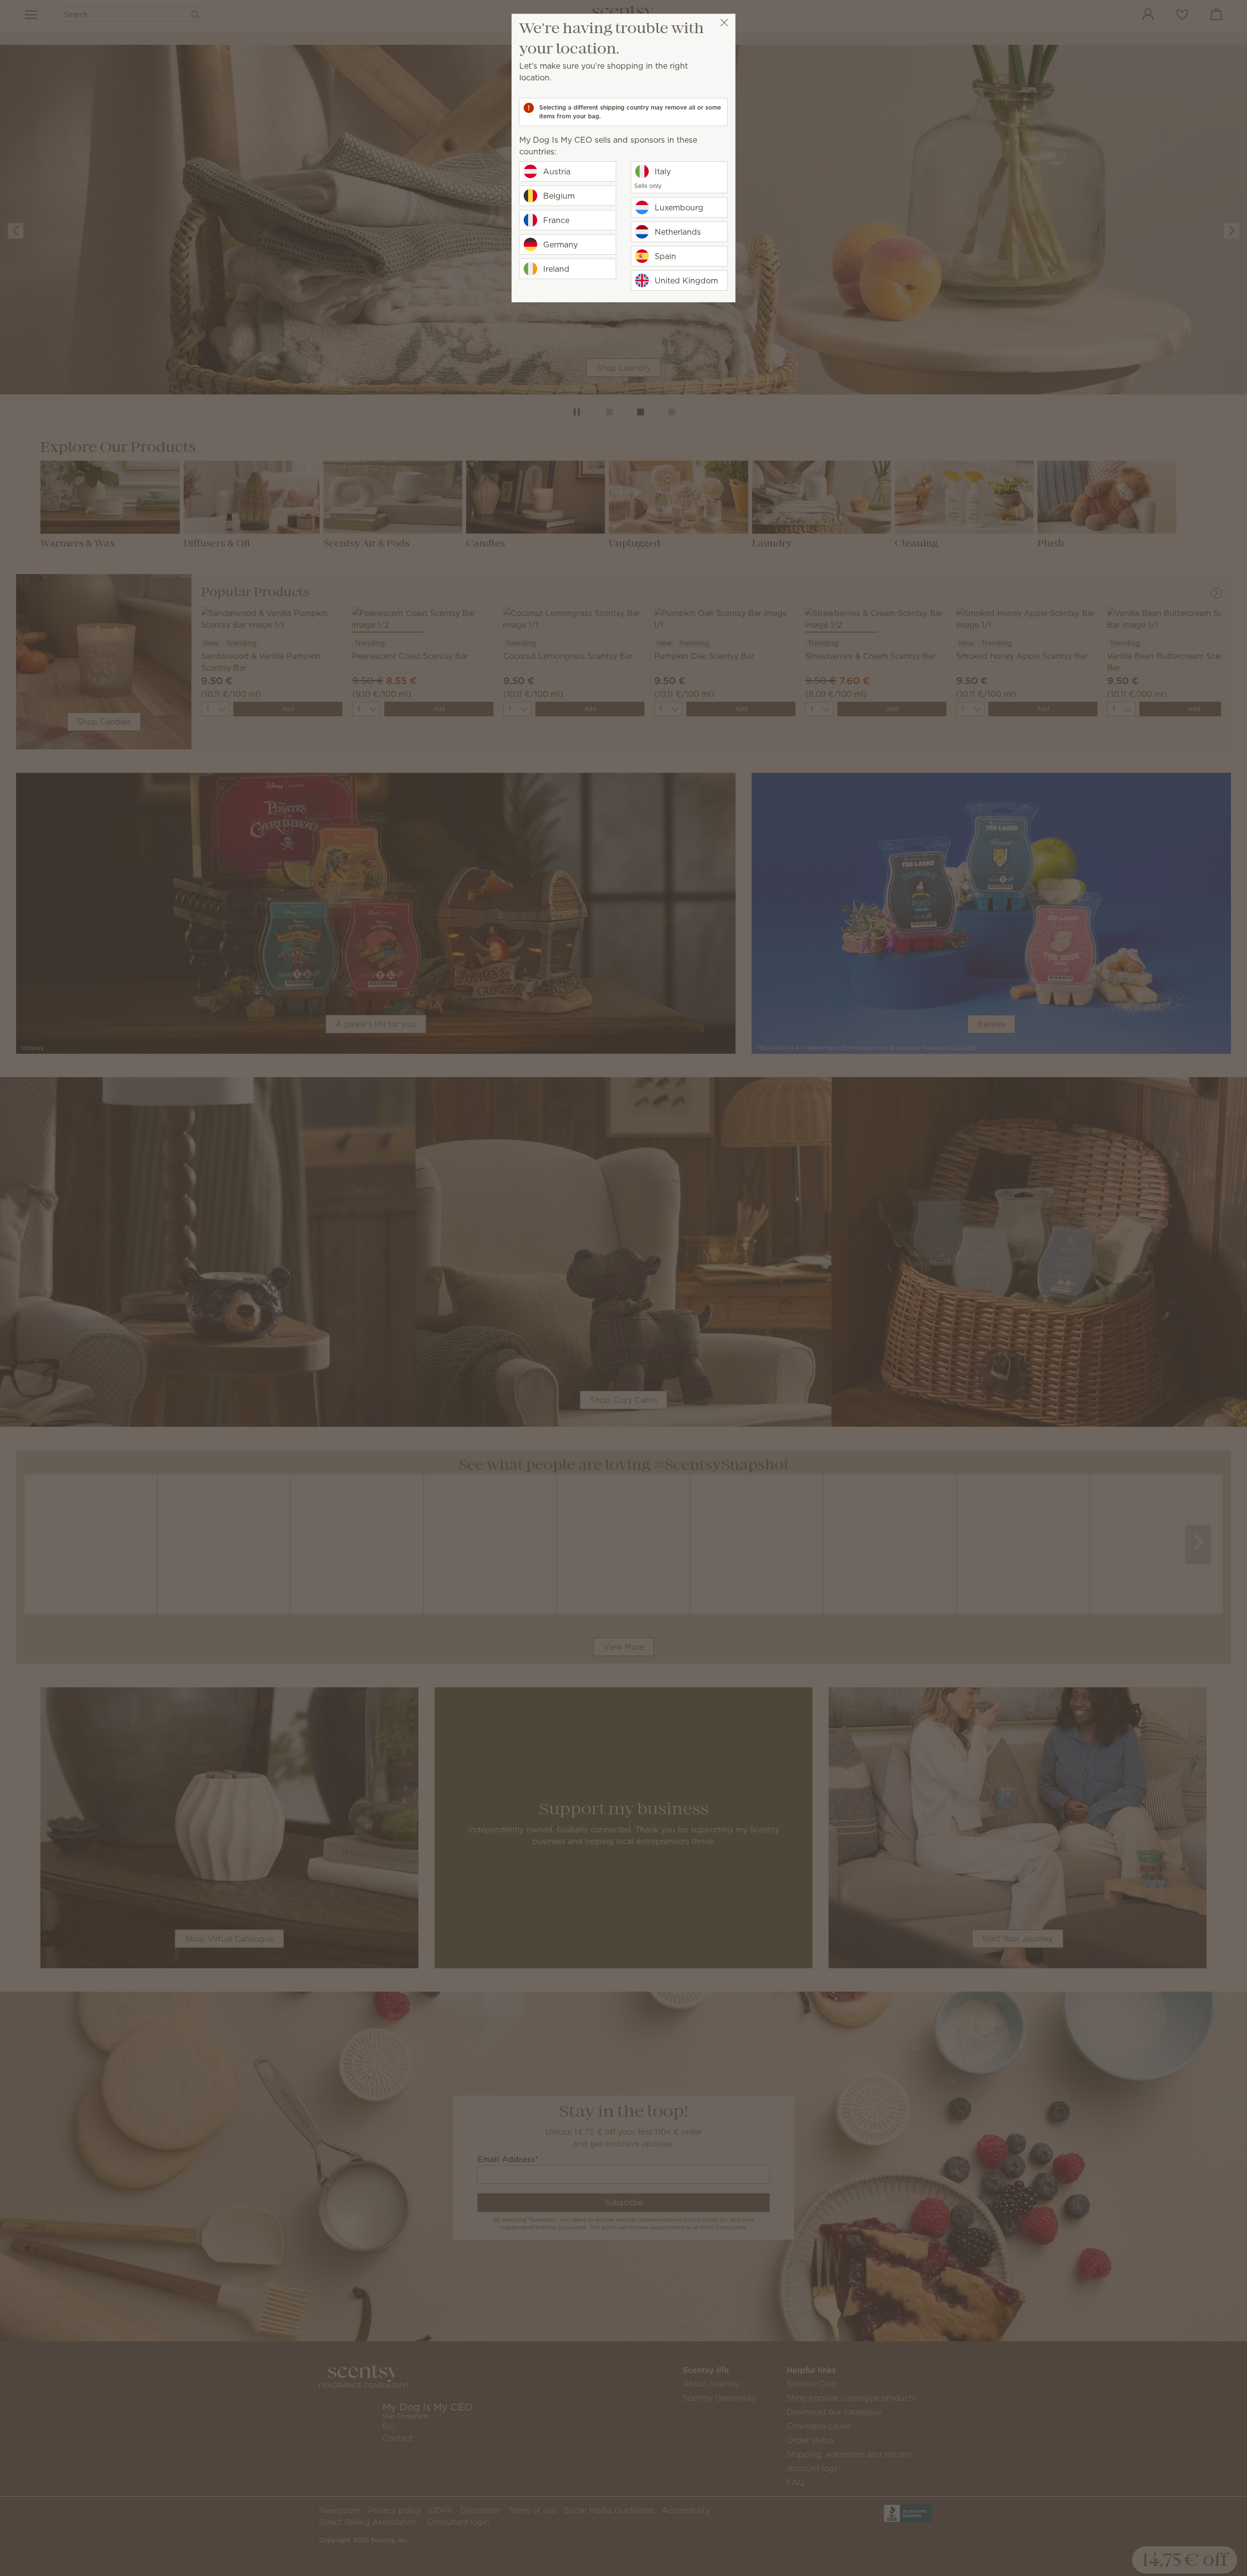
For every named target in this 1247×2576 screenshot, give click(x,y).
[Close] (724, 23)
